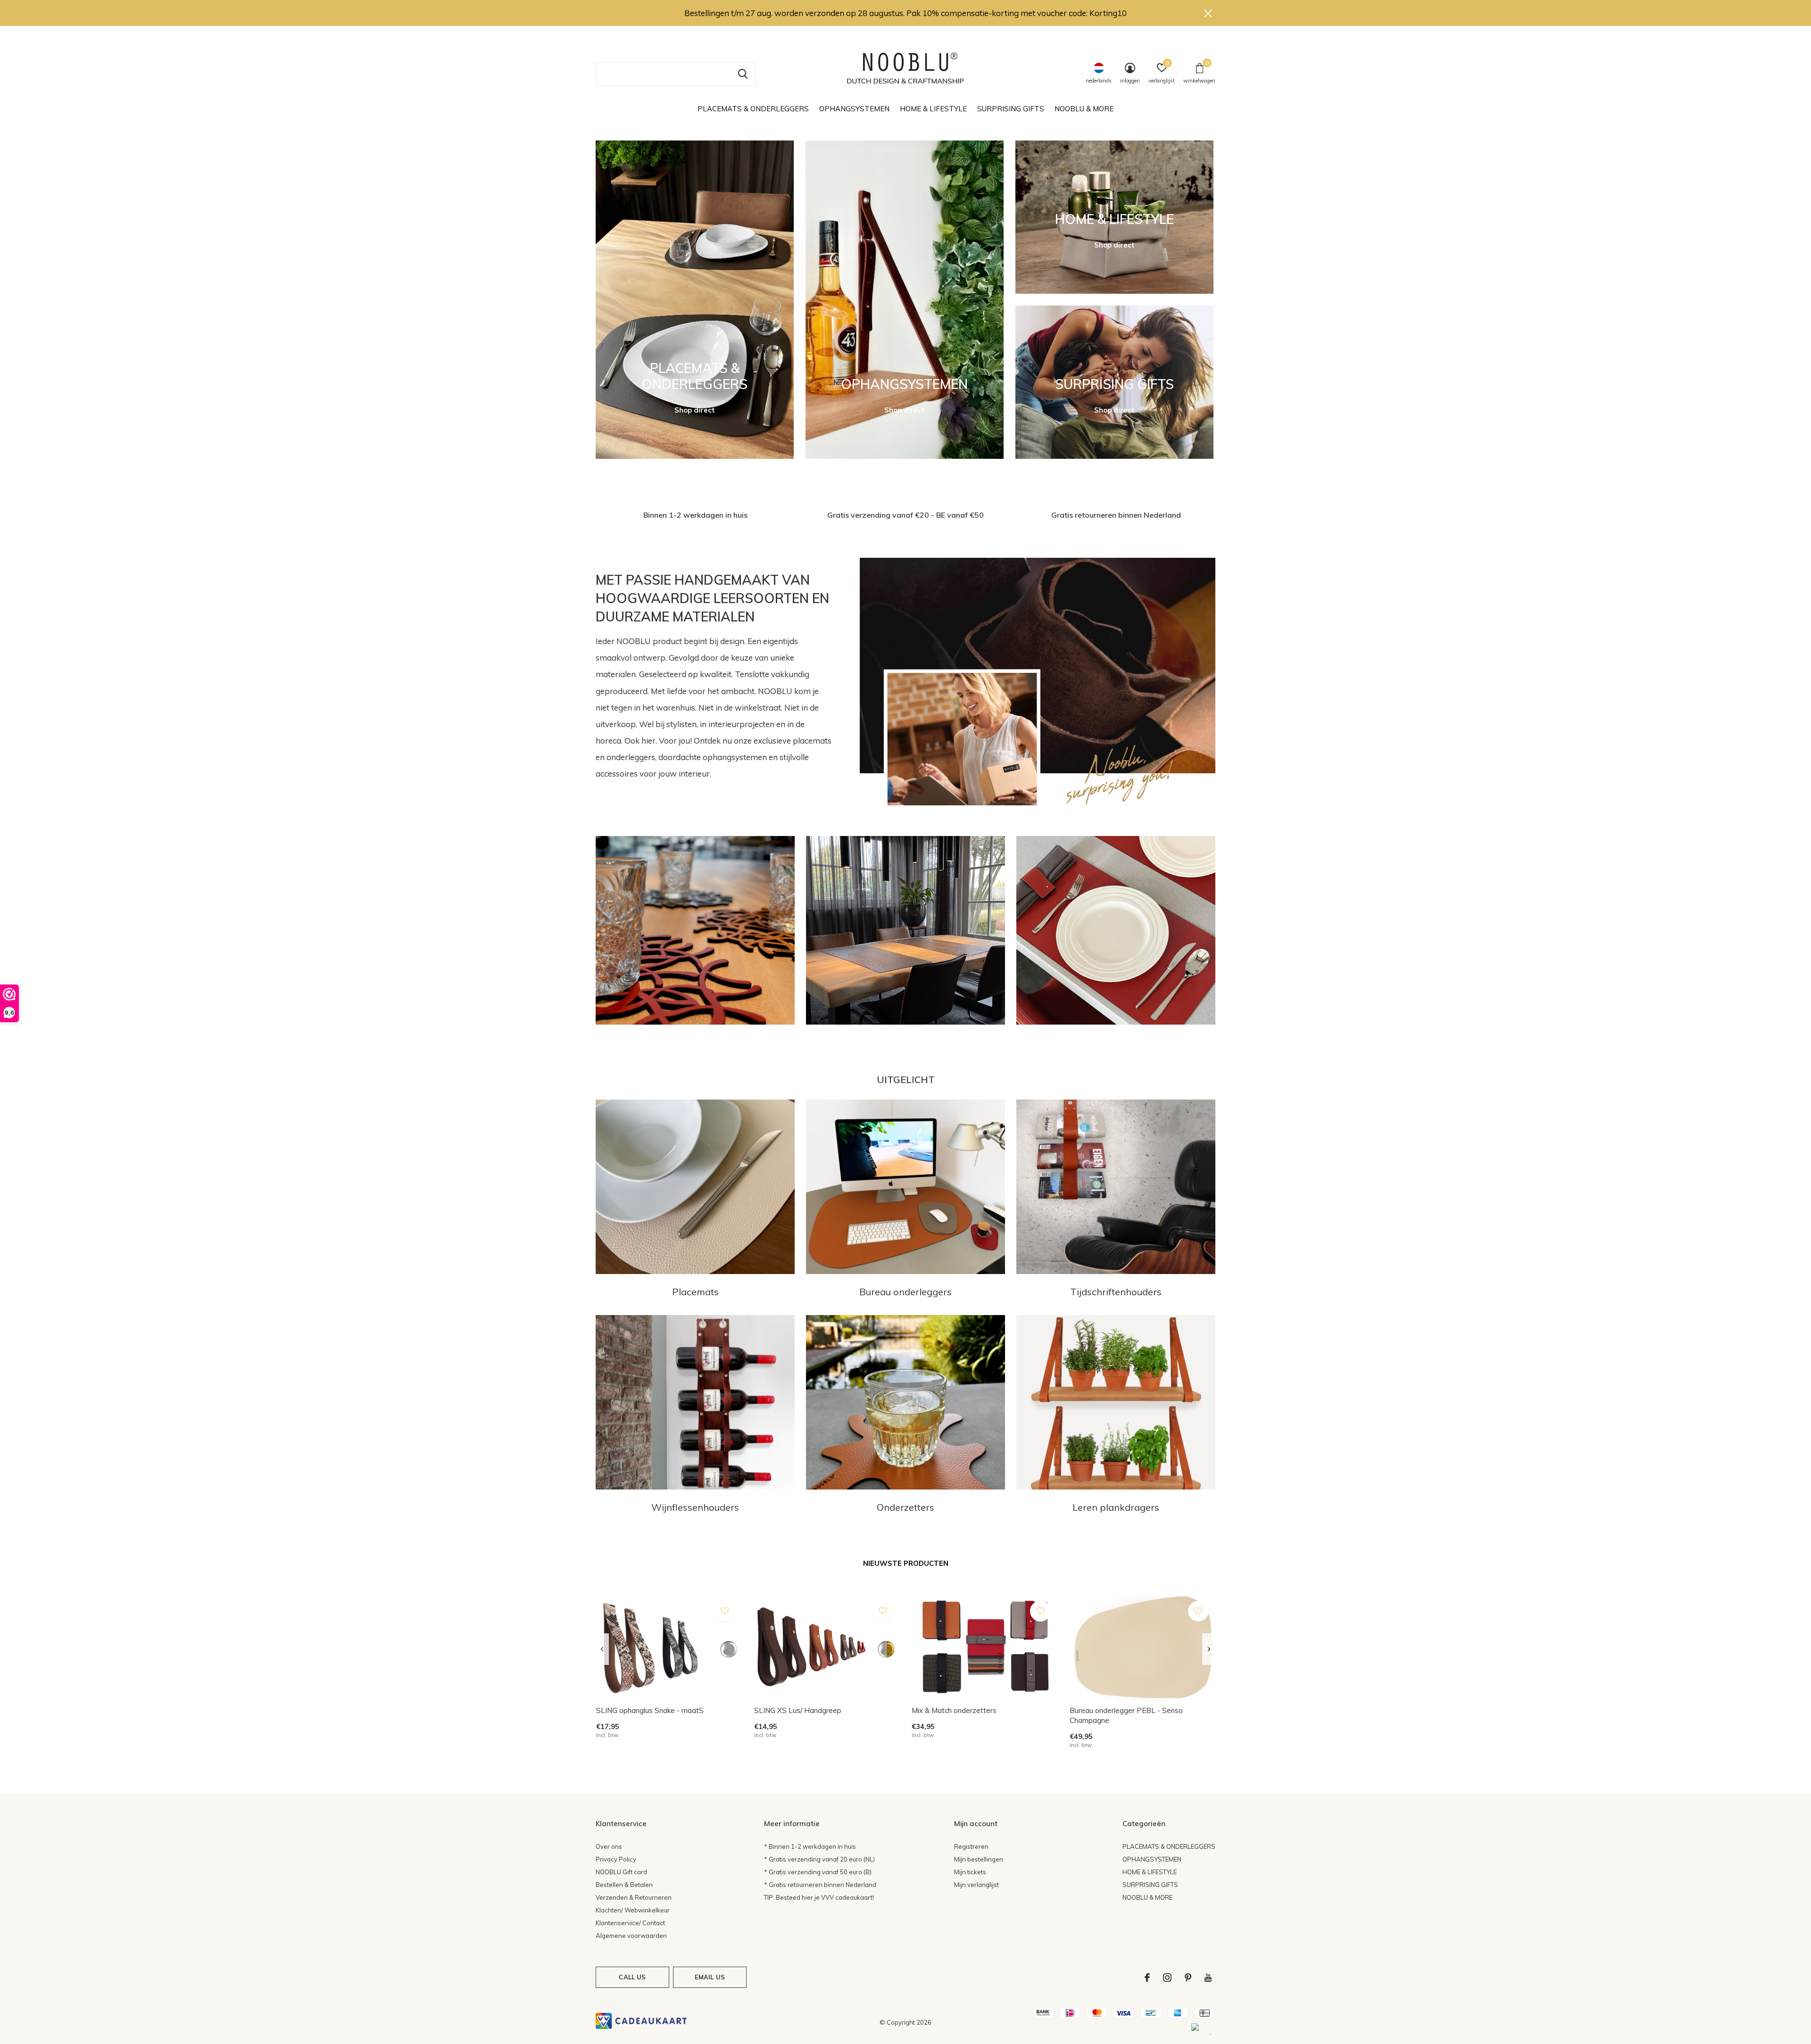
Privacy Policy (616, 1859)
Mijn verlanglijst (976, 1885)
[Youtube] (1208, 1978)
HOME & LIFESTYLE (933, 109)
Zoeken (743, 74)
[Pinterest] (1188, 1978)
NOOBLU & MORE (1084, 109)
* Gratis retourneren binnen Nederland (820, 1885)
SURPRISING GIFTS (1011, 109)
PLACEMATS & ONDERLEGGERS (753, 109)
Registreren (971, 1846)
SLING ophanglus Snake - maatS (650, 1710)
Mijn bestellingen (979, 1859)
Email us (710, 1977)
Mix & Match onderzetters (954, 1710)
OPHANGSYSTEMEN (854, 109)
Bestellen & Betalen (624, 1885)
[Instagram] (1167, 1978)
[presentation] (602, 1649)
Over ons (609, 1846)
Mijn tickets (970, 1872)
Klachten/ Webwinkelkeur (633, 1910)
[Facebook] (1147, 1978)
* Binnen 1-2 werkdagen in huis (810, 1846)
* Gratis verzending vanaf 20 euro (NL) (819, 1859)
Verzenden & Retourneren (634, 1897)
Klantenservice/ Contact (630, 1923)
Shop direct (695, 410)
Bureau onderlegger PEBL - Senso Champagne (1126, 1715)
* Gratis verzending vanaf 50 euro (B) (818, 1872)
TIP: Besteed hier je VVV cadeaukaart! (819, 1897)
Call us (632, 1977)
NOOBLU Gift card (621, 1872)
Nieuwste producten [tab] (906, 1563)
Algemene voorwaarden (631, 1936)
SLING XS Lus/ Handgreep (798, 1710)
